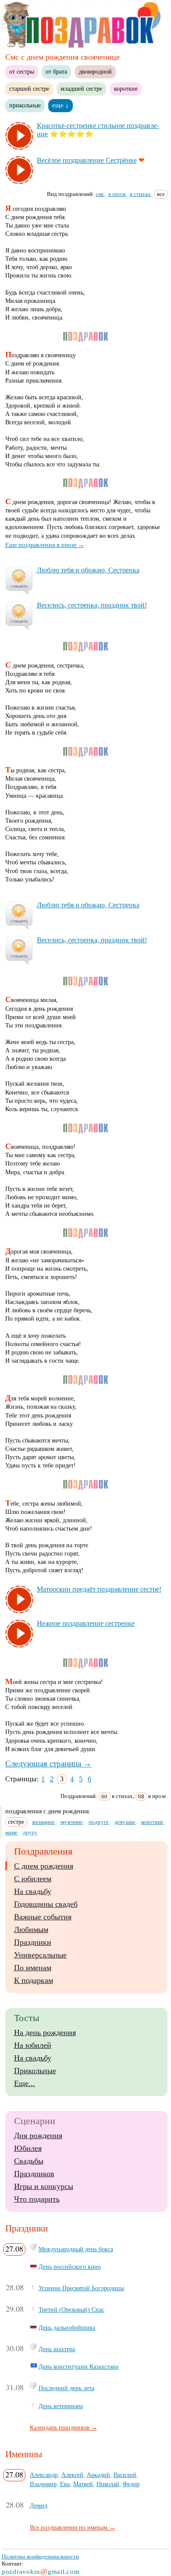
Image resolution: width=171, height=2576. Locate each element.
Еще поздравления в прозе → (45, 545)
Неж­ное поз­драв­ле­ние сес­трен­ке (86, 1623)
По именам (33, 1968)
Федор (131, 2484)
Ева (65, 2484)
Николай (108, 2484)
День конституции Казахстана (78, 2366)
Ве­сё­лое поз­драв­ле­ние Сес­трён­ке (87, 160)
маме (11, 1832)
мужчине (72, 1822)
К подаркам (34, 1980)
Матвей (83, 2484)
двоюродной (95, 71)
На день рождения (45, 2032)
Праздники (33, 1942)
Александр (44, 2475)
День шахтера (57, 2349)
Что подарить (37, 2199)
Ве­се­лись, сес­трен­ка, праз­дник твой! (92, 605)
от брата (56, 71)
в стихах (140, 194)
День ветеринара (61, 2406)
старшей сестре (29, 89)
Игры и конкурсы (44, 2186)
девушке (125, 1822)
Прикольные (35, 2071)
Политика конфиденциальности (40, 2556)
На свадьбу (33, 1891)
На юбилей (33, 2045)
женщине (43, 1822)
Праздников (34, 2174)
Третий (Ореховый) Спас (71, 2310)
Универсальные (40, 1955)
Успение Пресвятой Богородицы (81, 2288)
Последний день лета (66, 2388)
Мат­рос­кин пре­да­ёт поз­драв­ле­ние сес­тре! (99, 1589)
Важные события (43, 1917)
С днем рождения (44, 1866)
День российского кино (70, 2267)
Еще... (25, 2083)
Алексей (72, 2475)
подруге (99, 1822)
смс (100, 194)
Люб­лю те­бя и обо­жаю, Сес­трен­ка (88, 570)
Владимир (43, 2484)
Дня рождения (38, 2135)
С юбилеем (33, 1879)
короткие (126, 89)
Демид (39, 2505)
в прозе (117, 194)
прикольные (25, 105)
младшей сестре (81, 89)
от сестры (22, 71)
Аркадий (98, 2475)
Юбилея (28, 2148)
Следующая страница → (48, 1764)
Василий (125, 2475)
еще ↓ (61, 105)
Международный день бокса (76, 2249)
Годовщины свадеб (46, 1904)
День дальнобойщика (67, 2327)
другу (30, 1832)
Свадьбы (29, 2161)
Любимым (31, 1929)
